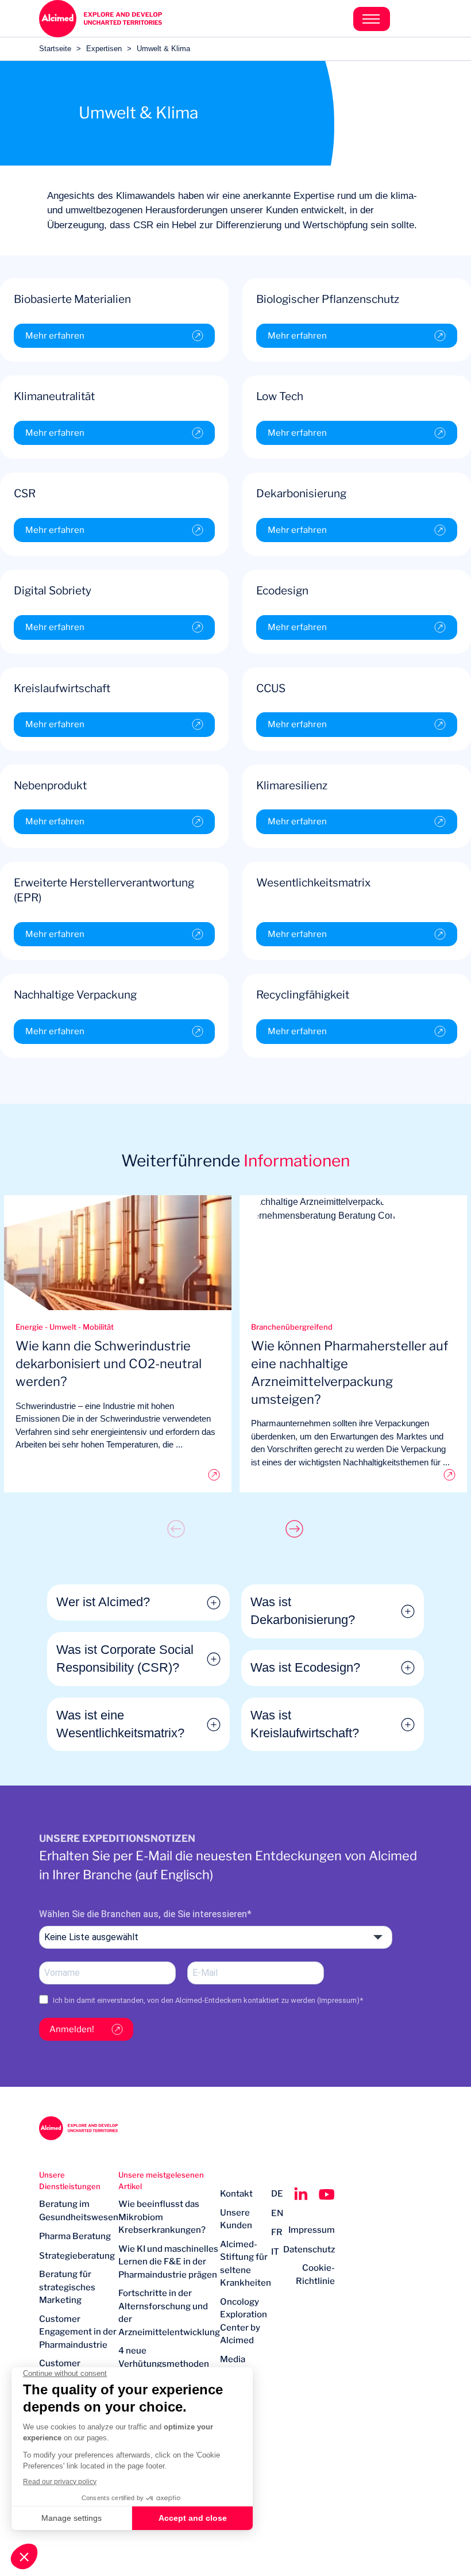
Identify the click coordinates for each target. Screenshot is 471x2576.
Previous (176, 1529)
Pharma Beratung (75, 2236)
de (277, 2194)
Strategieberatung (77, 2256)
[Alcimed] (137, 19)
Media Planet (233, 2366)
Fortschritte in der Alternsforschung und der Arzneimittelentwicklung (169, 2313)
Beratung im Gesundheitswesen (79, 2211)
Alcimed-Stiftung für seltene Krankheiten (246, 2264)
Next (295, 1529)
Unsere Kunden (236, 2219)
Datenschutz (309, 2249)
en (277, 2213)
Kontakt (236, 2194)
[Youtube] (327, 2194)
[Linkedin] (301, 2194)
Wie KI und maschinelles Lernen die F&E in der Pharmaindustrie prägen (168, 2262)
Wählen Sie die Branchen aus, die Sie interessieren (143, 1914)
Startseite (55, 49)
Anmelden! (72, 2029)
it (275, 2252)
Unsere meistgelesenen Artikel (161, 2180)
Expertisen (104, 49)
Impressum (338, 2000)
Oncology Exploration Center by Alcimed (244, 2321)
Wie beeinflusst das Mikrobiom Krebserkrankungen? (162, 2217)
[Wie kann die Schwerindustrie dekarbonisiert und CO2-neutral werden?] (118, 1475)
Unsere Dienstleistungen (70, 2180)
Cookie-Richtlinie (315, 2274)
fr (277, 2232)
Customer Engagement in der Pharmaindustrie (78, 2332)
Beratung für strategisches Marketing (67, 2287)
